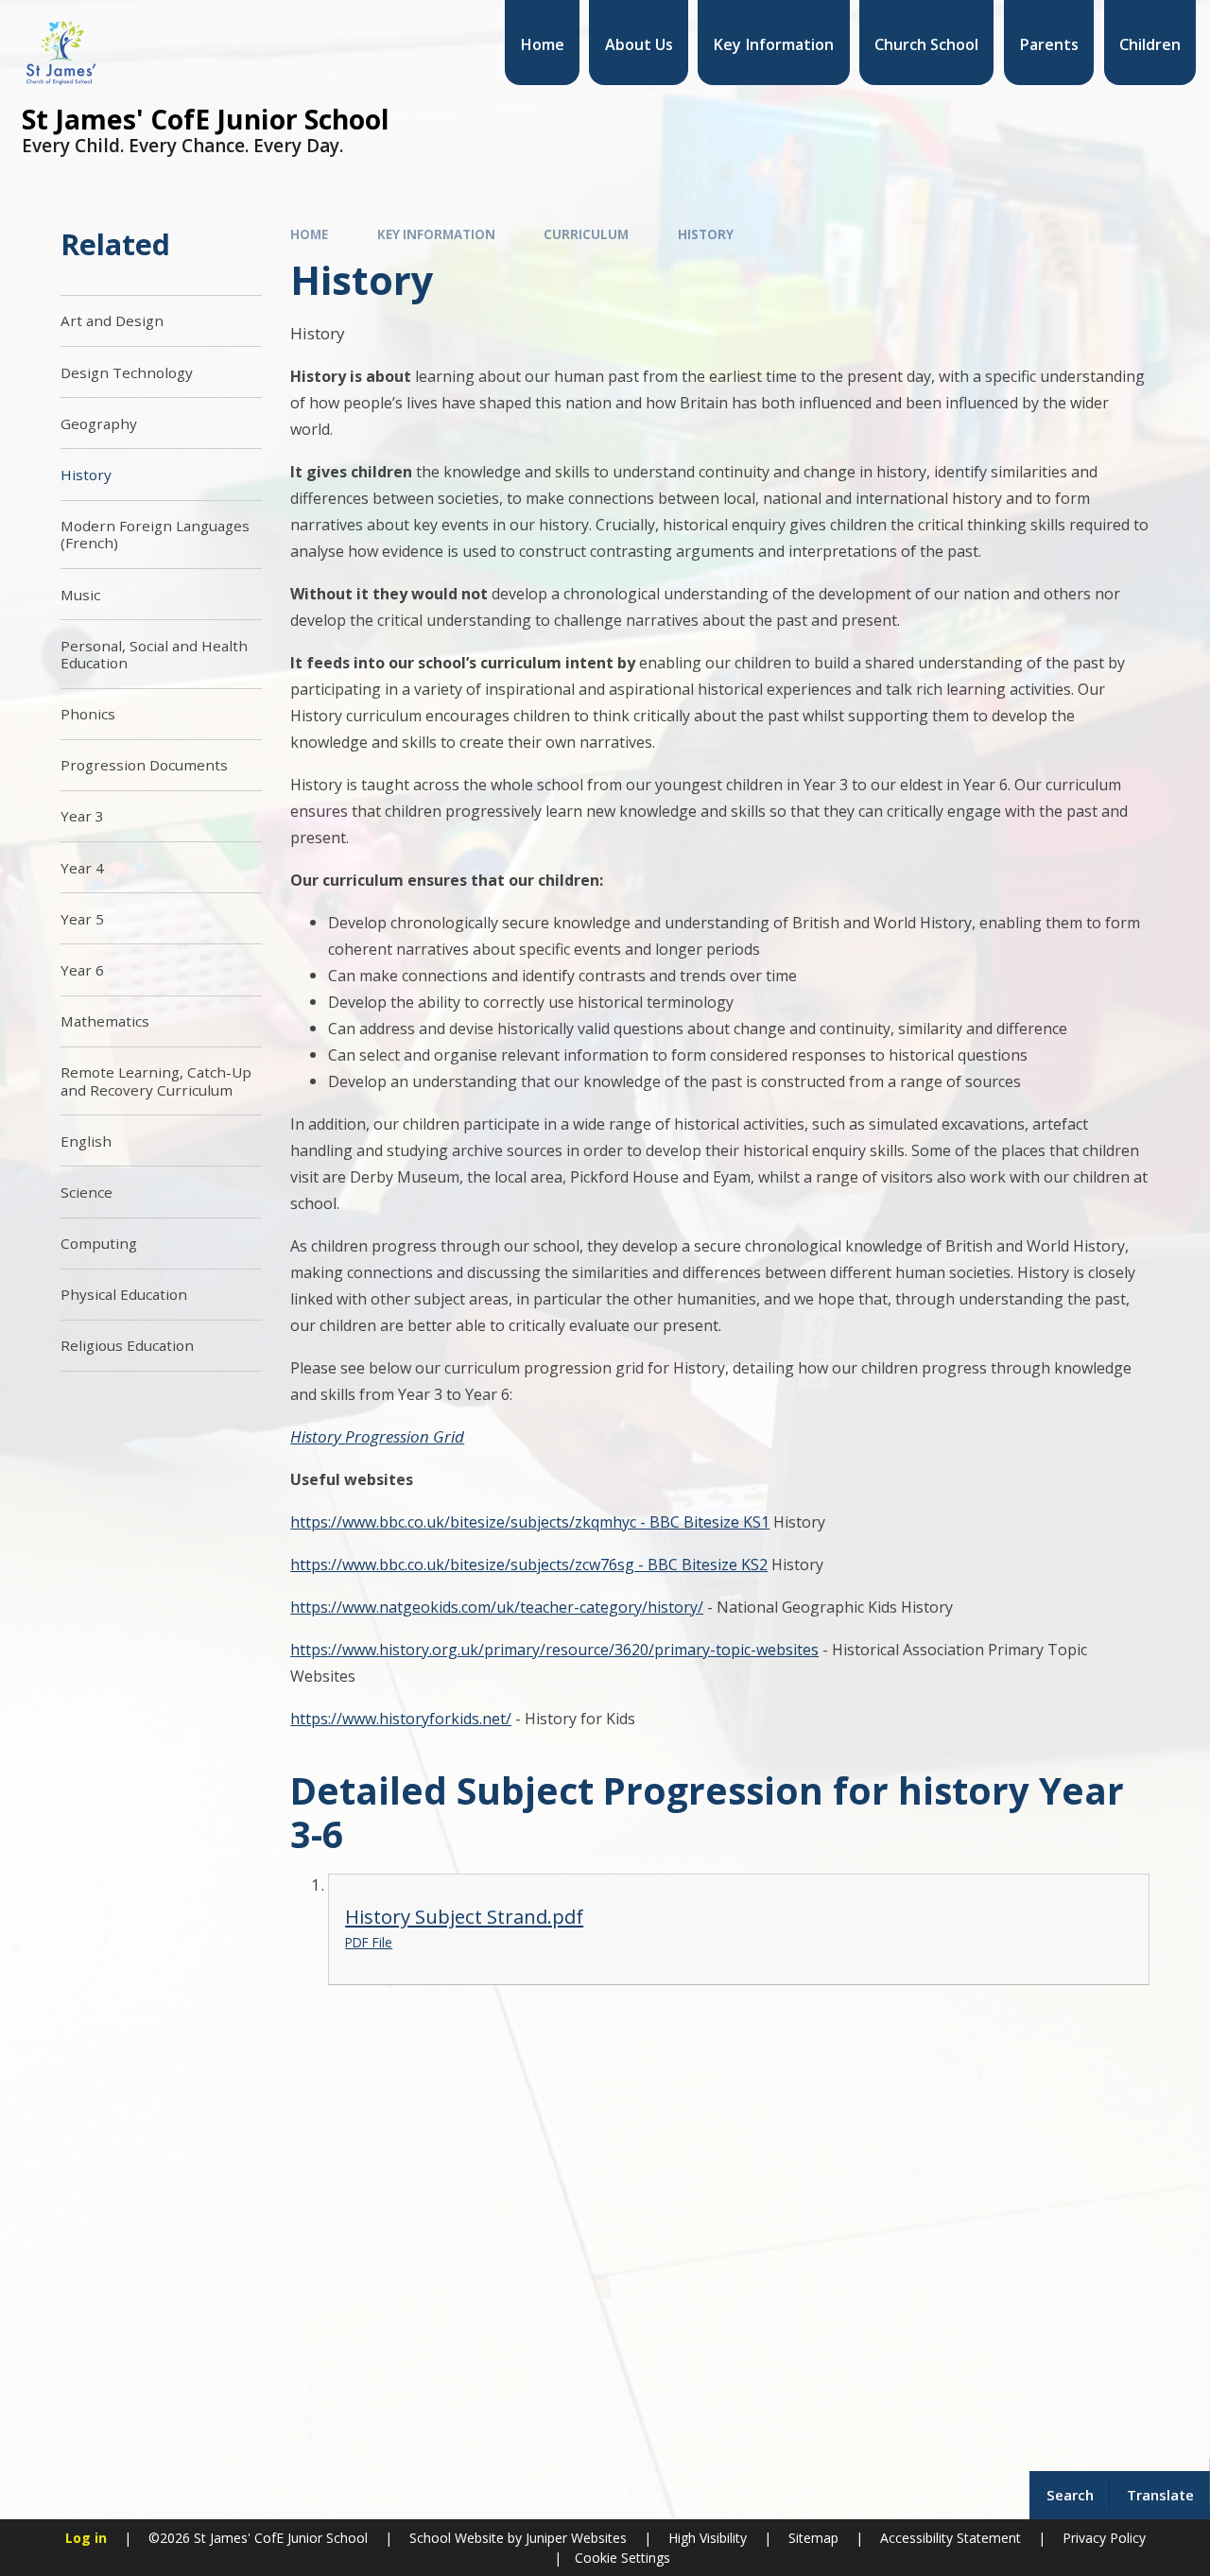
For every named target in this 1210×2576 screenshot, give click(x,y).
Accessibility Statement (951, 2538)
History (706, 234)
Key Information (436, 234)
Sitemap (813, 2538)
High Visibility (708, 2538)
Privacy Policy (1104, 2538)
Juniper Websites (574, 2538)
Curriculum (586, 234)
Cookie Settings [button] (622, 2558)
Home (309, 234)
